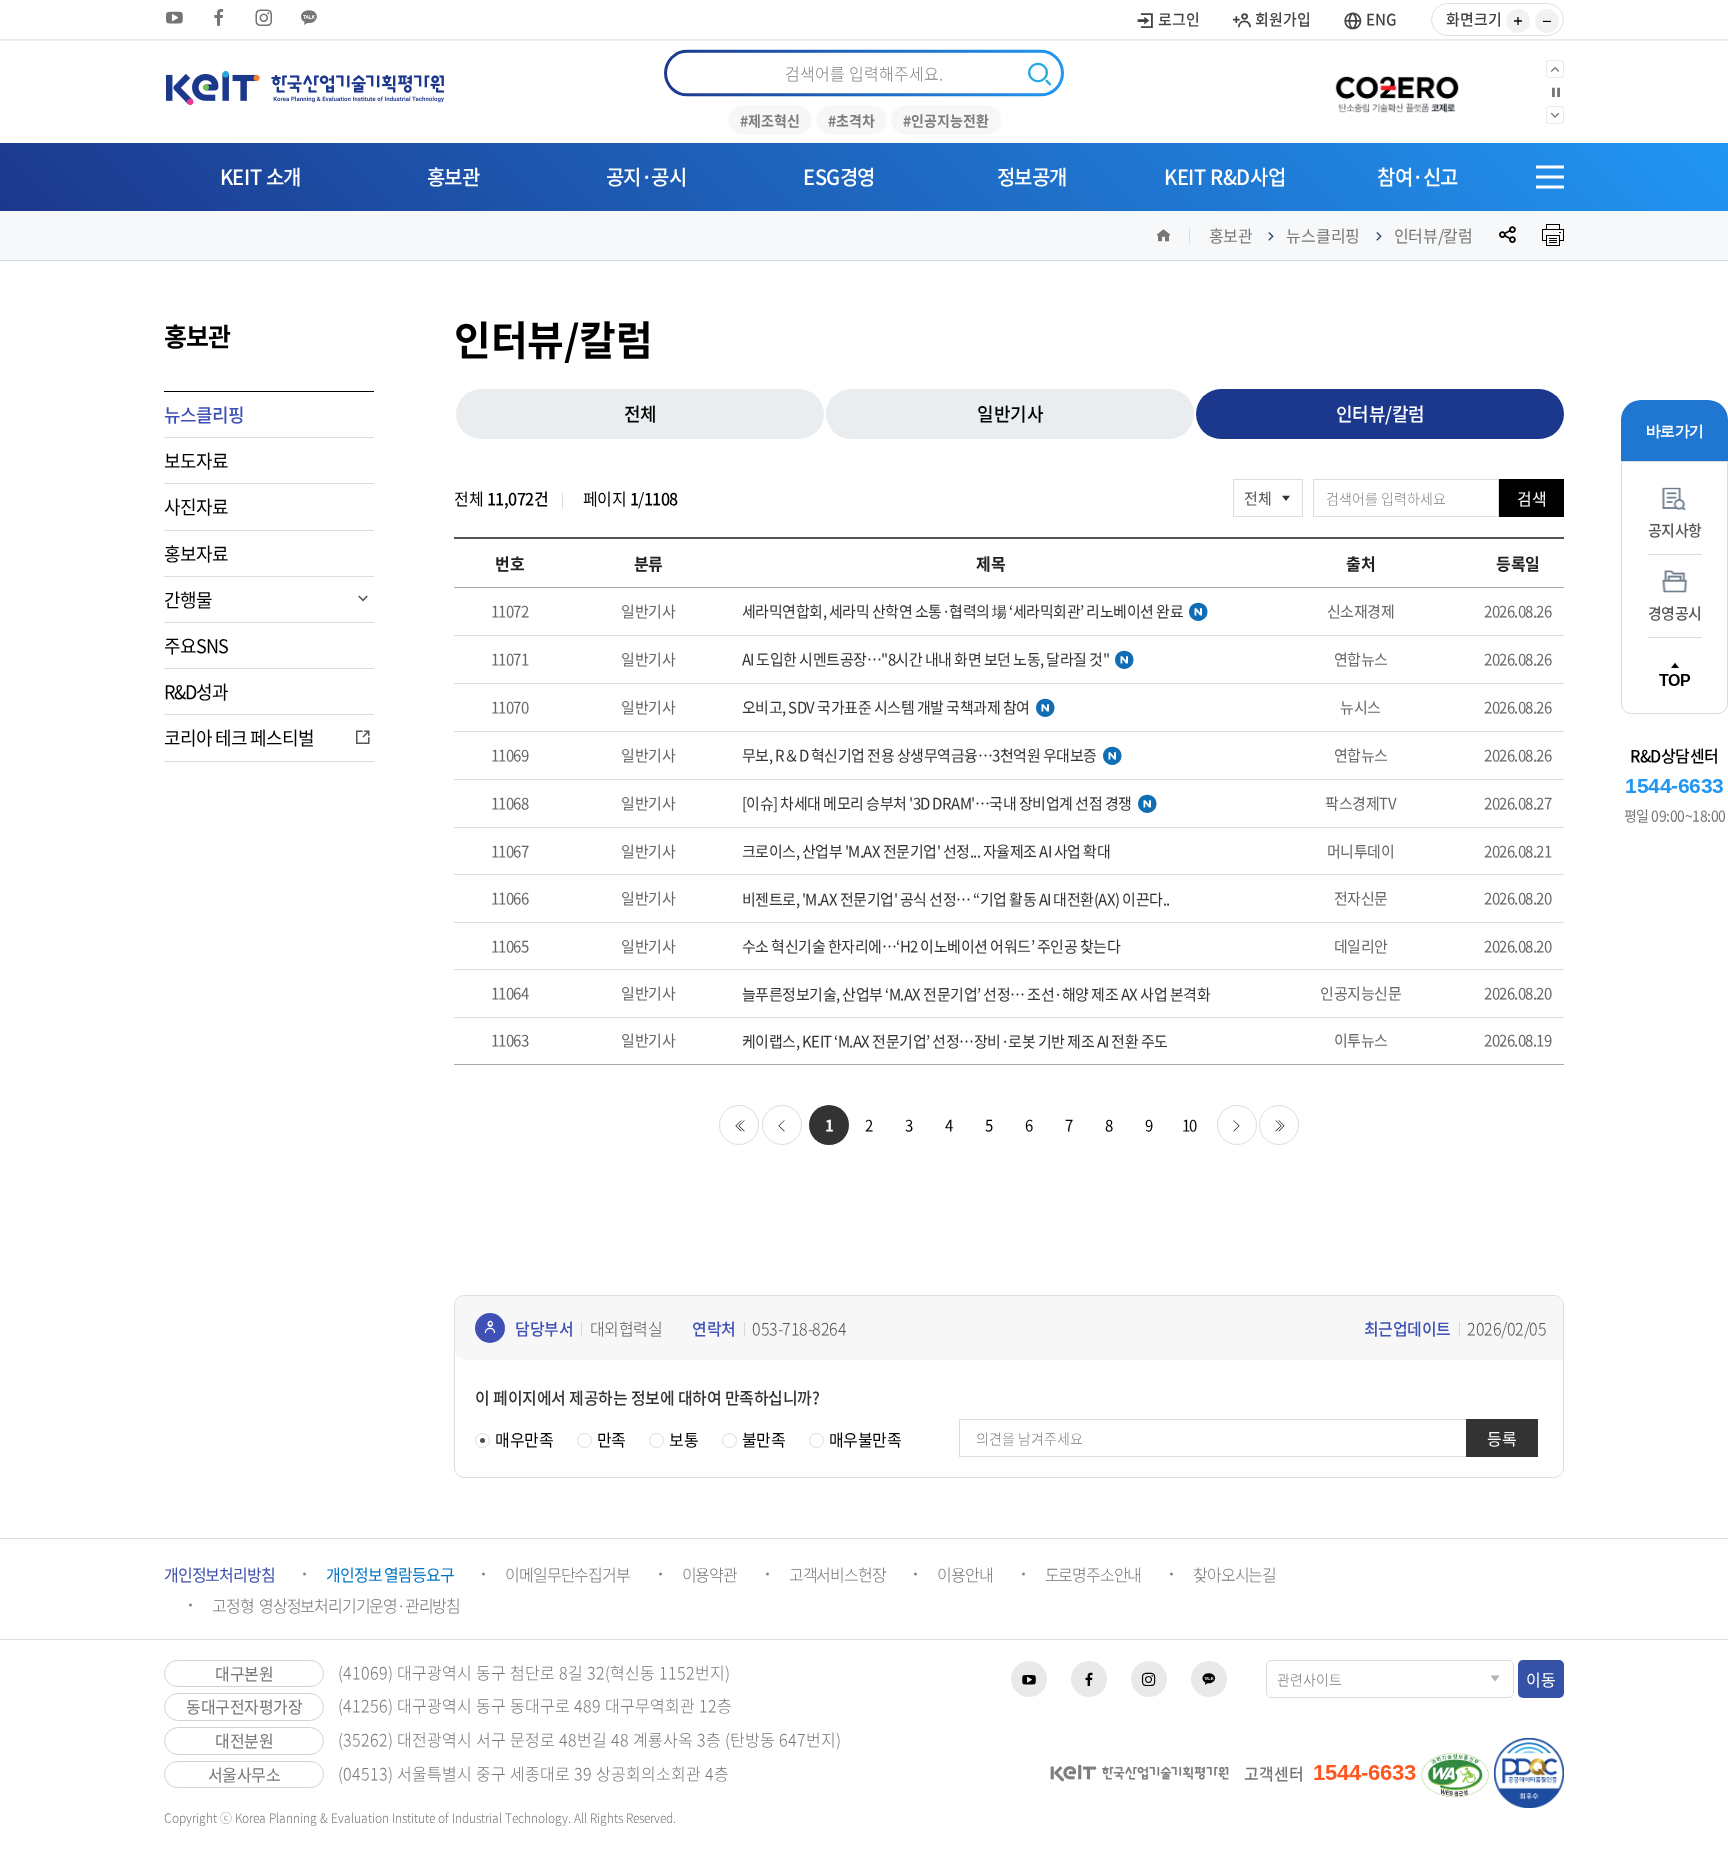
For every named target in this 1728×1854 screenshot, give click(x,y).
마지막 (1279, 1125)
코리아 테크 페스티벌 (239, 737)
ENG (1380, 19)
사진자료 (196, 506)
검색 (1532, 498)
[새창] (1404, 92)
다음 (1237, 1125)
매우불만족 (865, 1439)
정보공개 (1032, 176)
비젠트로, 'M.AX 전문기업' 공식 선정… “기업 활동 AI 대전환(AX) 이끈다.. (956, 899)
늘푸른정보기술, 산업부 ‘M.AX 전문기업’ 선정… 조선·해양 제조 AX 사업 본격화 (976, 994)
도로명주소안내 (1093, 1574)
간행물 (188, 599)
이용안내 (964, 1574)
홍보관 (453, 176)
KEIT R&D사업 (1224, 176)
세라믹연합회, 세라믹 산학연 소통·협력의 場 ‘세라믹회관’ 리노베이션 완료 (963, 612)
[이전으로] (1555, 69)
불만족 (764, 1439)
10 (1189, 1125)
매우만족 (524, 1439)
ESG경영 (839, 176)
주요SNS (196, 645)
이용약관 (709, 1574)
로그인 (1177, 19)
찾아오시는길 (1234, 1574)
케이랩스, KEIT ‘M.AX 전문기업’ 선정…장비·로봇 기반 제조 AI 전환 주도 (955, 1041)
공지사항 (1675, 531)
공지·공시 (646, 176)
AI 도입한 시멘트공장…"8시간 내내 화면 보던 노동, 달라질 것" (926, 660)
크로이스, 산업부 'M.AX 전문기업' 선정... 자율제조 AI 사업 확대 (926, 851)
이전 (782, 1125)
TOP (1675, 680)
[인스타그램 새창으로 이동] (264, 17)
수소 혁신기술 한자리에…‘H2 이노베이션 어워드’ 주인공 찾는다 (931, 946)
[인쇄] (1553, 235)
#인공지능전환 (946, 120)
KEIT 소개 (260, 176)
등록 (1502, 1438)
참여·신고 (1417, 176)
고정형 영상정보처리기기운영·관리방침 (336, 1605)
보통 (683, 1439)
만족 (611, 1439)
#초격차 (851, 120)
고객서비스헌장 (837, 1574)
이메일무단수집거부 (567, 1574)
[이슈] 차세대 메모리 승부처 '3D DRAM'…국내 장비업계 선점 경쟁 (937, 804)
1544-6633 (1674, 785)
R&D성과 (196, 691)
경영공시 (1675, 614)
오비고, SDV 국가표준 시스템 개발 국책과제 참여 (886, 708)
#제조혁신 (770, 120)
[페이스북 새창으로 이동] (219, 17)
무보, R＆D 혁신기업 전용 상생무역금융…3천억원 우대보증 (919, 756)
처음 (739, 1125)
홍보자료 (196, 553)
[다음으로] (1555, 115)
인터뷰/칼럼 (1433, 235)
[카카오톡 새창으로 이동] (309, 17)
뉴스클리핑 (1323, 235)
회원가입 (1281, 19)
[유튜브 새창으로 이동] (174, 17)
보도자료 (196, 460)
